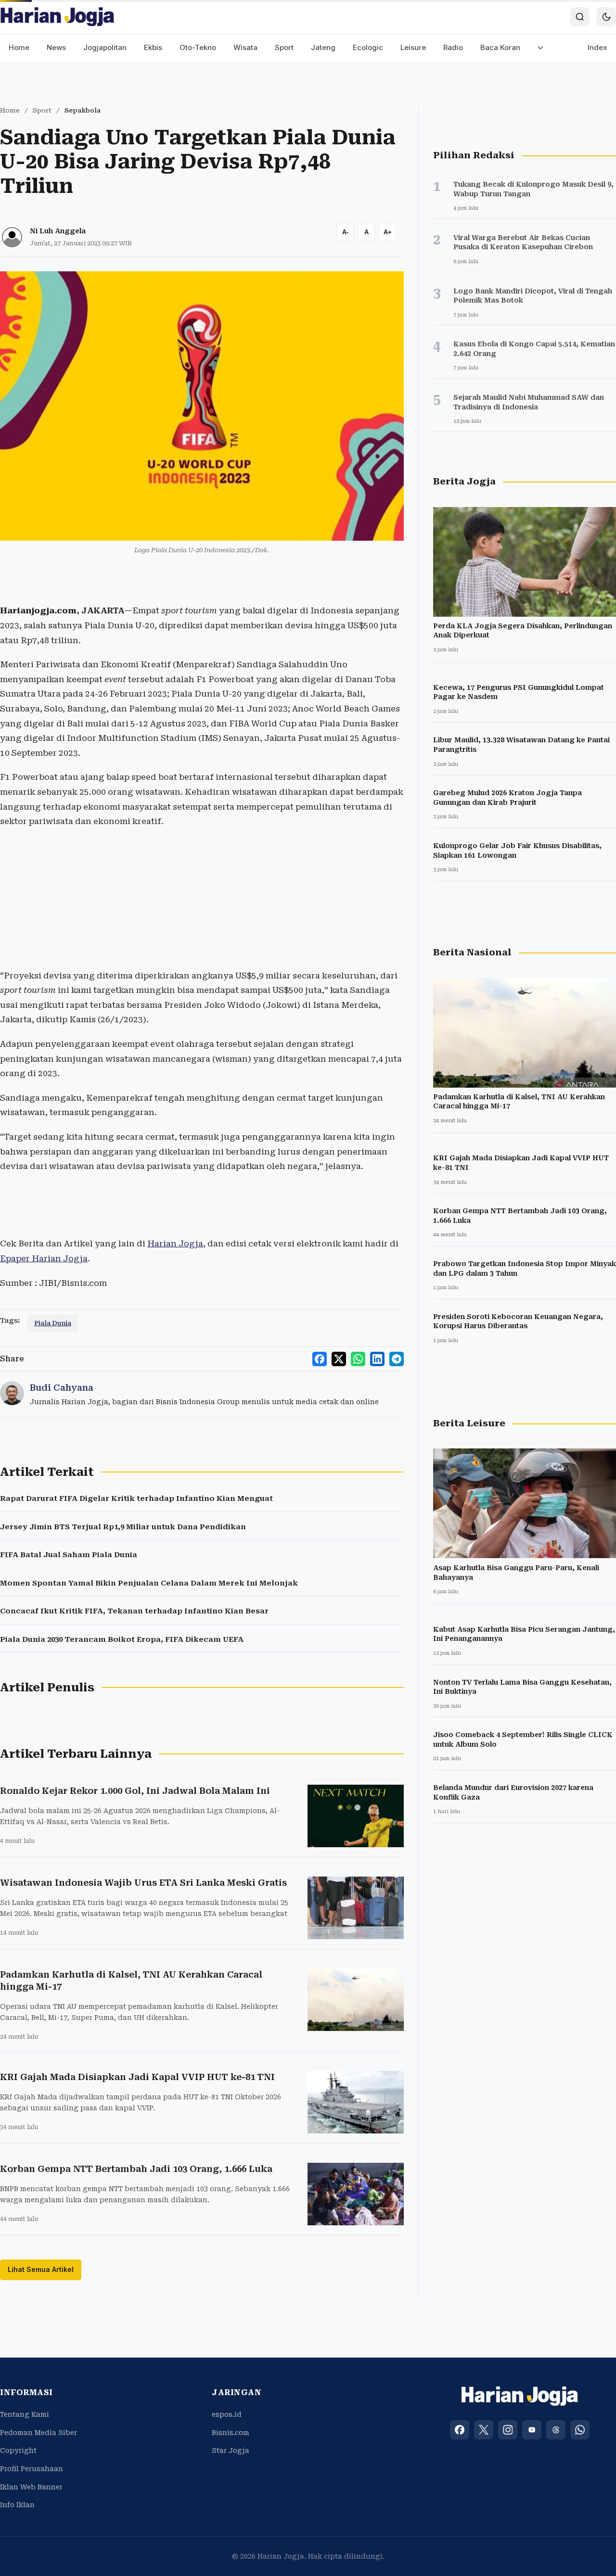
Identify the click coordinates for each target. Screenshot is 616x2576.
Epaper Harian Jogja (44, 1258)
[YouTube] (532, 2430)
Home (19, 47)
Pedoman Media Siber (38, 2433)
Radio (453, 47)
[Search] (580, 17)
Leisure (413, 47)
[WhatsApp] (580, 2430)
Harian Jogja (175, 1244)
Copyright (18, 2450)
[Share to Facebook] (320, 1359)
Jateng (323, 47)
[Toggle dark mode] (606, 17)
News (56, 47)
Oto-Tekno (198, 47)
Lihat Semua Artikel (41, 2269)
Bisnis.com (231, 2433)
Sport (284, 47)
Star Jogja (231, 2450)
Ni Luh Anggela (58, 231)
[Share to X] (339, 1359)
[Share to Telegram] (397, 1359)
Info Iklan (17, 2505)
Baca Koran (500, 47)
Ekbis (153, 47)
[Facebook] (460, 2430)
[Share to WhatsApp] (358, 1359)
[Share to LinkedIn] (377, 1359)
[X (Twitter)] (484, 2430)
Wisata (245, 47)
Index (597, 47)
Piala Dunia (53, 1323)
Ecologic (368, 47)
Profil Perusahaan (32, 2469)
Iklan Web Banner (31, 2487)
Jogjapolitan (105, 47)
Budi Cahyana (62, 1388)
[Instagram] (508, 2430)
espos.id (227, 2414)
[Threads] (556, 2430)
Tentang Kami (25, 2414)
